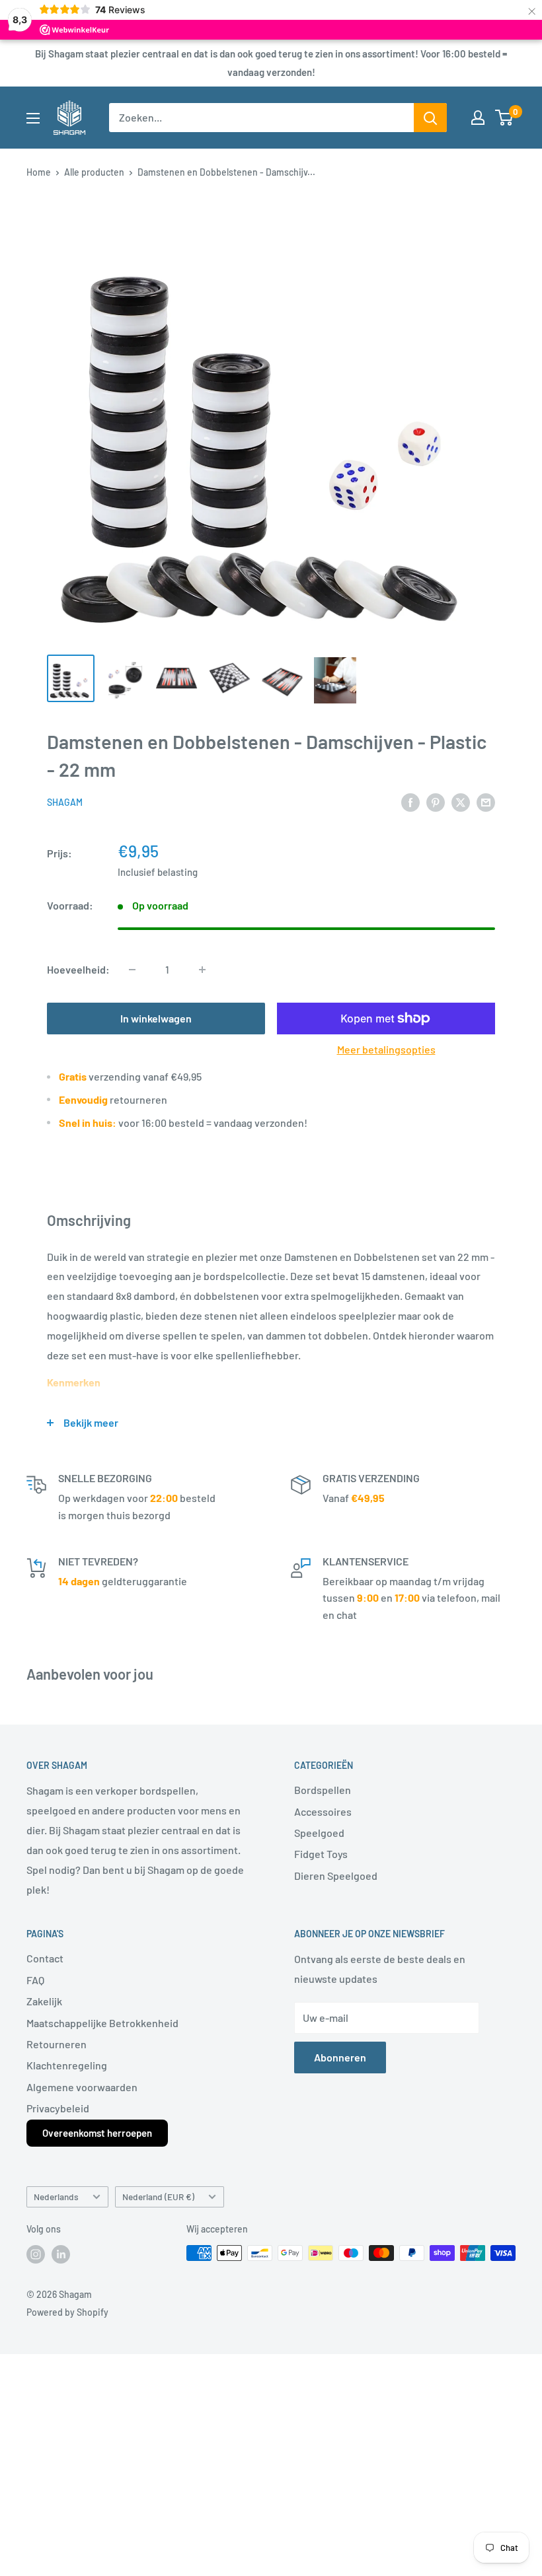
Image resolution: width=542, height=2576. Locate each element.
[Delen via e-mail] (486, 802)
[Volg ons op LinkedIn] (61, 2254)
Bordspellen (323, 1790)
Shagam (65, 802)
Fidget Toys (321, 1854)
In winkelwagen (156, 1018)
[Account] (478, 118)
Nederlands (56, 2197)
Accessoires (323, 1811)
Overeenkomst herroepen (97, 2133)
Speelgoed (319, 1833)
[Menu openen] (33, 118)
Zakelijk (44, 2001)
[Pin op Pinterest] (436, 802)
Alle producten (94, 172)
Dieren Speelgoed (336, 1876)
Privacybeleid (58, 2108)
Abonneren (340, 2057)
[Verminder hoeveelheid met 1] (132, 970)
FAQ (35, 1980)
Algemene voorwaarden (82, 2087)
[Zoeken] (430, 118)
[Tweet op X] (461, 802)
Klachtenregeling (67, 2065)
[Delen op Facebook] (410, 802)
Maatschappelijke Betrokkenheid (102, 2023)
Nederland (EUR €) (158, 2197)
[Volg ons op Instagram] (36, 2254)
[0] (505, 118)
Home (39, 172)
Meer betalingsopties (386, 1049)
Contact (45, 1958)
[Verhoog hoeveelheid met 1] (202, 970)
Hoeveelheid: (78, 969)
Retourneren (57, 2044)
